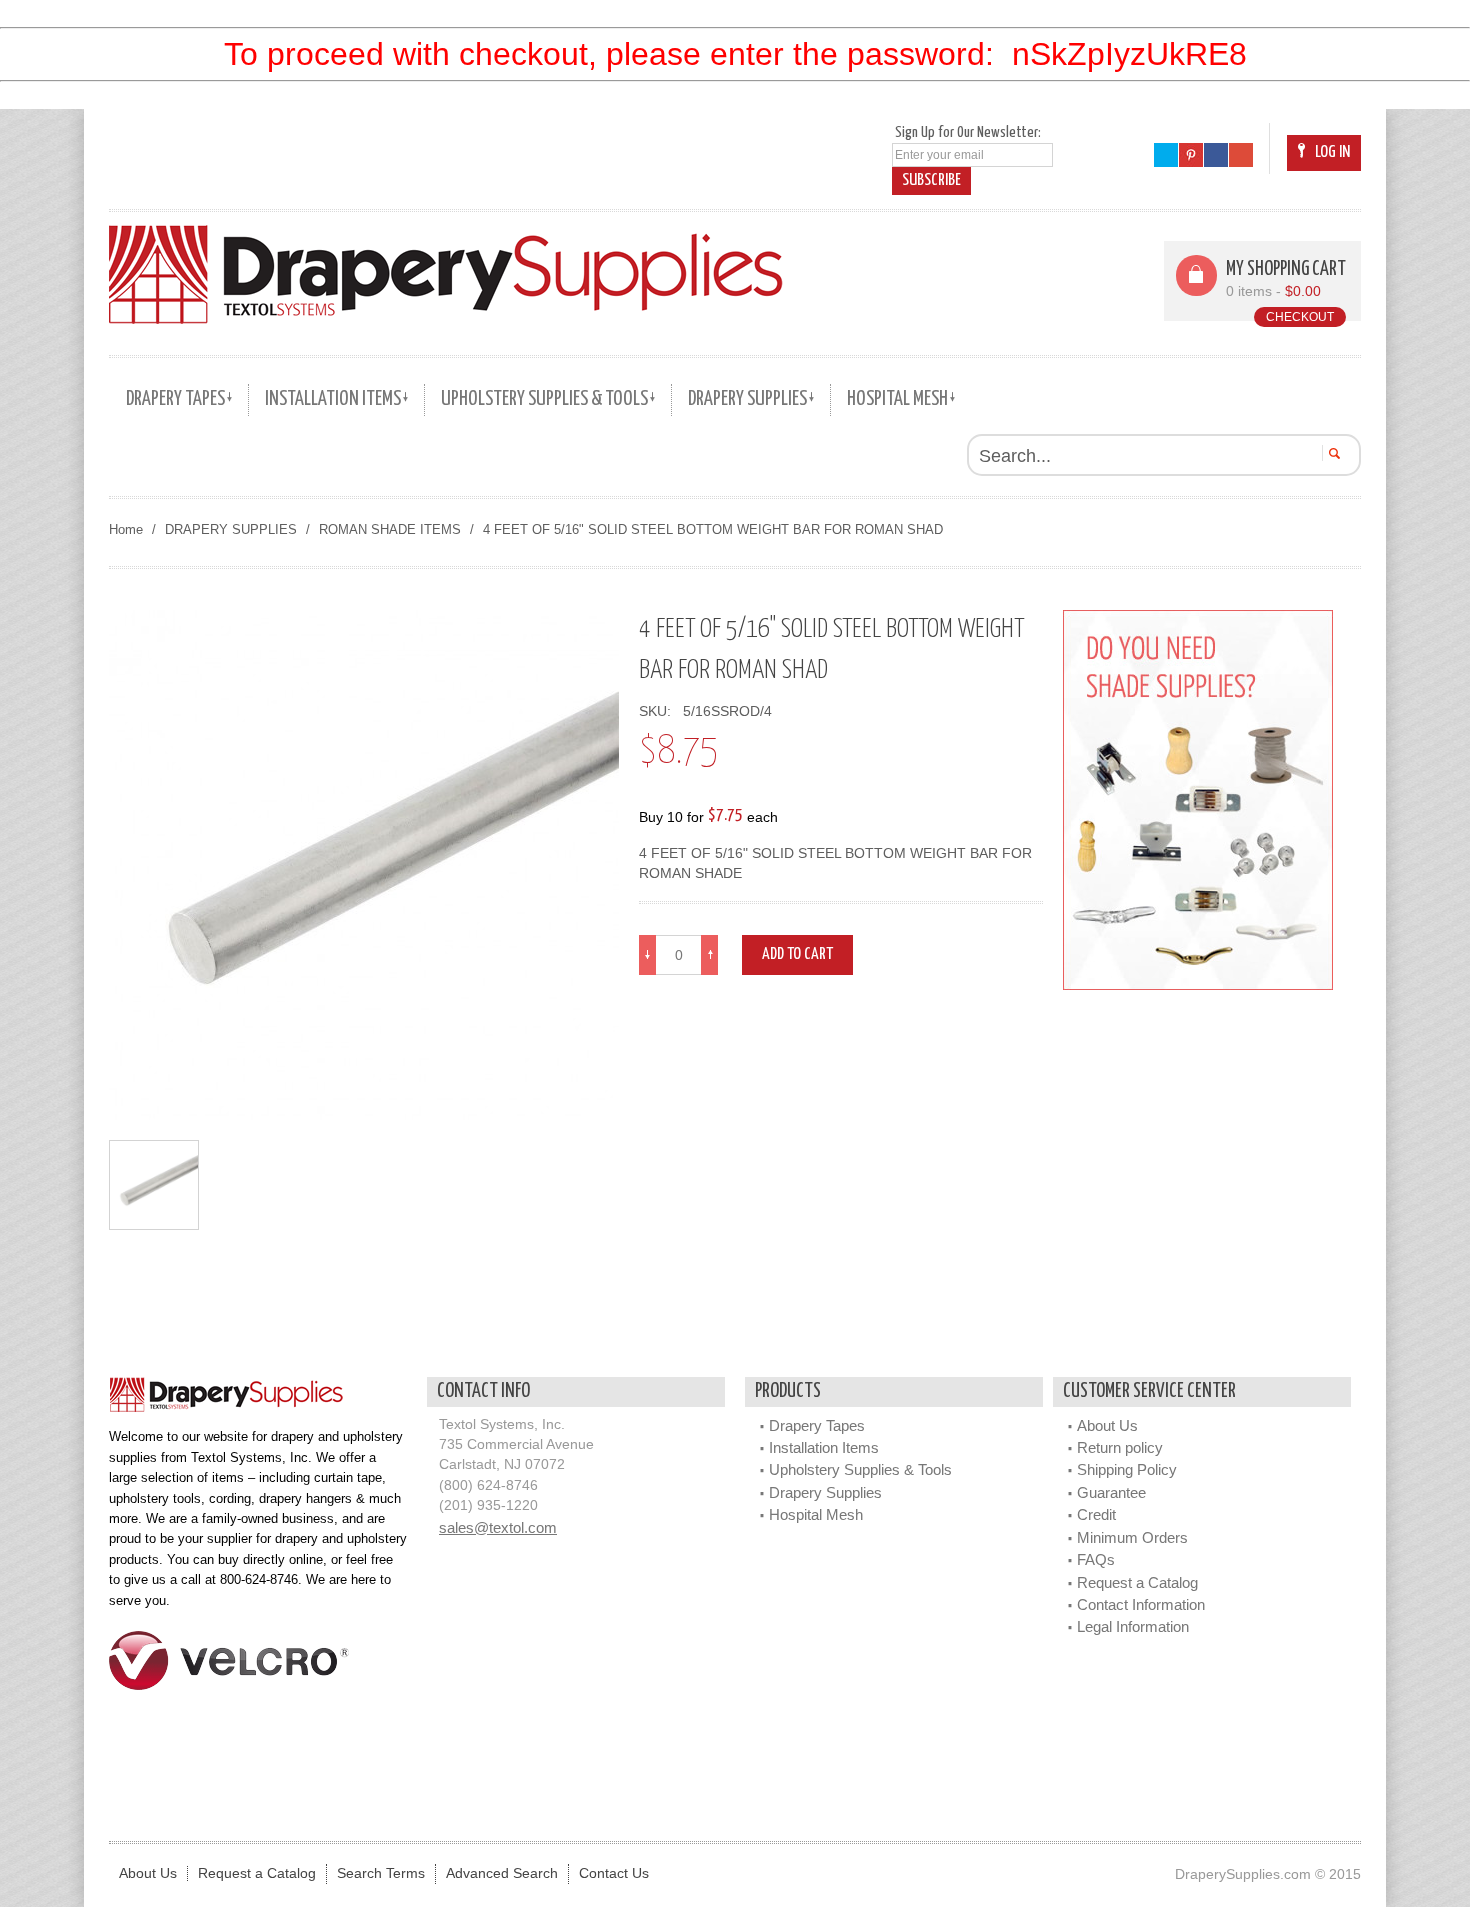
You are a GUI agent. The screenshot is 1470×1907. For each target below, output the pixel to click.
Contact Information (1141, 1604)
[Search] (1331, 453)
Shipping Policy (1127, 1469)
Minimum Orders (1132, 1537)
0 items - (1273, 291)
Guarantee (1111, 1492)
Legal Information (1133, 1626)
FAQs (1096, 1559)
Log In (1332, 152)
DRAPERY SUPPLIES (231, 529)
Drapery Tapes (817, 1425)
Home (126, 529)
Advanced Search (502, 1873)
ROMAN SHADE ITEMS (390, 529)
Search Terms (381, 1873)
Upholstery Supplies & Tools (860, 1469)
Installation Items (824, 1447)
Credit (1096, 1514)
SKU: (659, 711)
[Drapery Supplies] (446, 274)
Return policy (1120, 1447)
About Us (1107, 1425)
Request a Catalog (1137, 1582)
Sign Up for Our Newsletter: (968, 132)
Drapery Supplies (825, 1492)
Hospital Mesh (816, 1514)
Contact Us (614, 1873)
